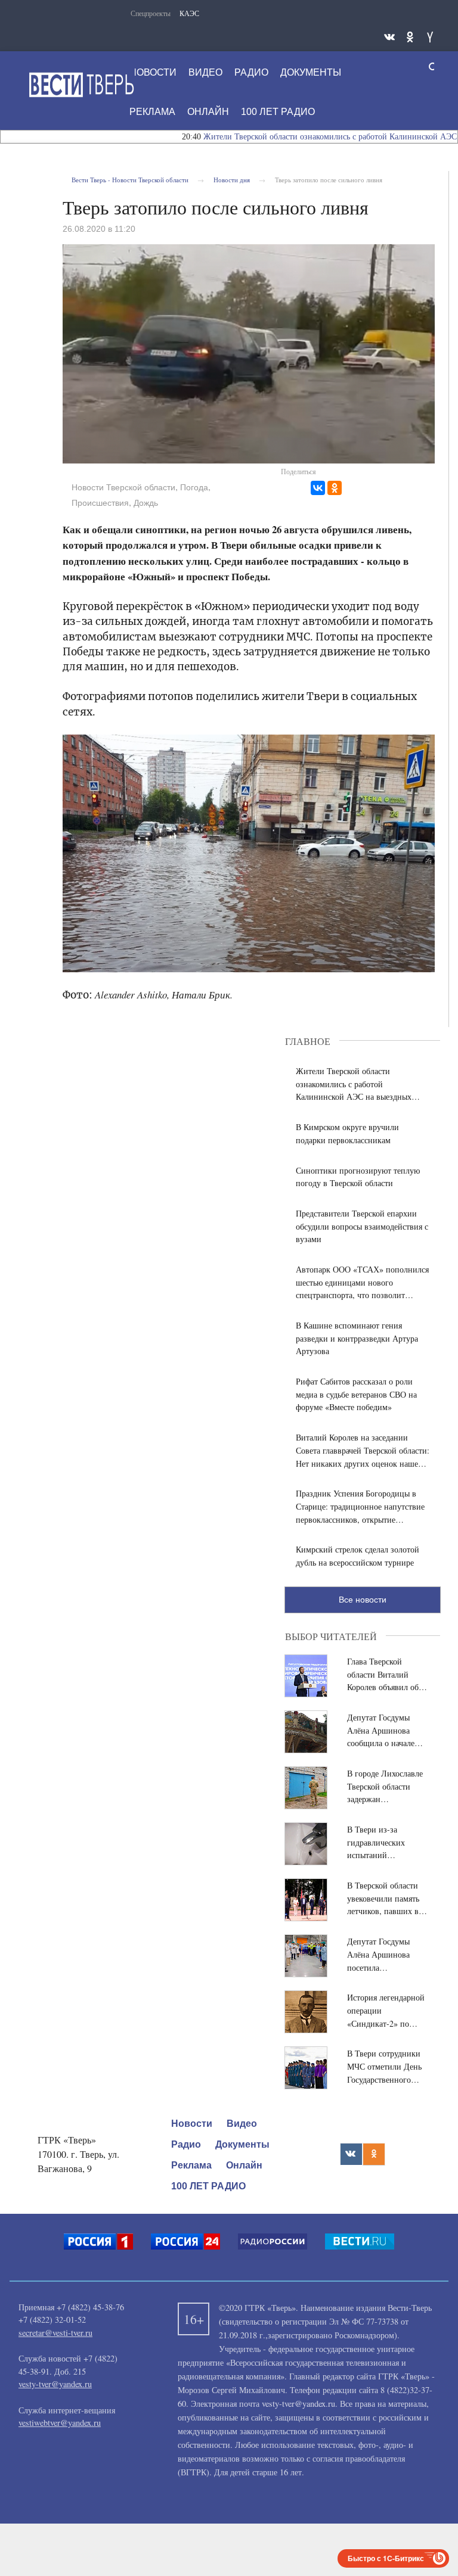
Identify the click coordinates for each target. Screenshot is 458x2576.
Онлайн (208, 112)
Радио (251, 72)
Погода (194, 487)
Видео (205, 72)
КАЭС (189, 13)
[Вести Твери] (81, 85)
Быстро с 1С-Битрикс (386, 2558)
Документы (311, 72)
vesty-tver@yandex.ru (55, 2384)
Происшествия (100, 503)
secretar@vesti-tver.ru (55, 2333)
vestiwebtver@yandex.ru (60, 2423)
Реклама (152, 112)
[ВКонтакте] (318, 488)
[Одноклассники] (335, 488)
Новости (153, 72)
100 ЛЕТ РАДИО (278, 112)
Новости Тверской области (123, 487)
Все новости (363, 1600)
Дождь (146, 503)
